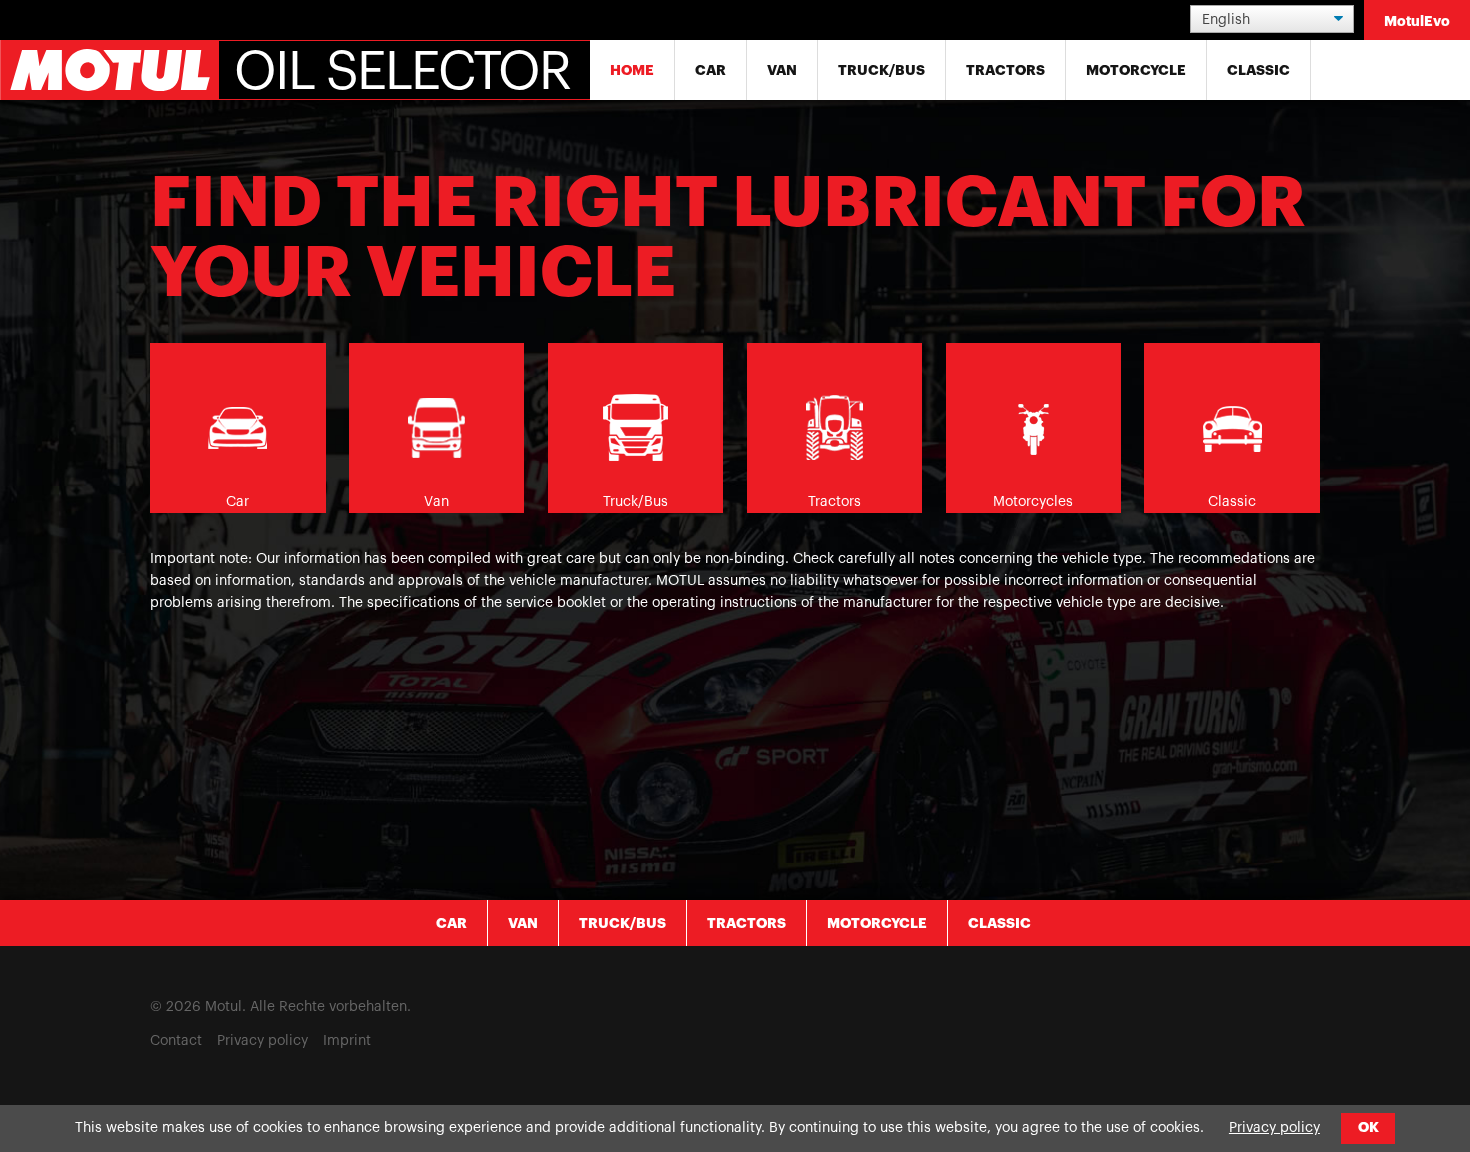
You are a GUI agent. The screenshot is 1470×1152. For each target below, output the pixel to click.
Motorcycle (1136, 70)
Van (782, 70)
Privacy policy (262, 1041)
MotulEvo (1417, 21)
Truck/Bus (881, 70)
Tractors (1005, 70)
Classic (1258, 70)
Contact (176, 1041)
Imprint (347, 1041)
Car (710, 70)
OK (1368, 1127)
